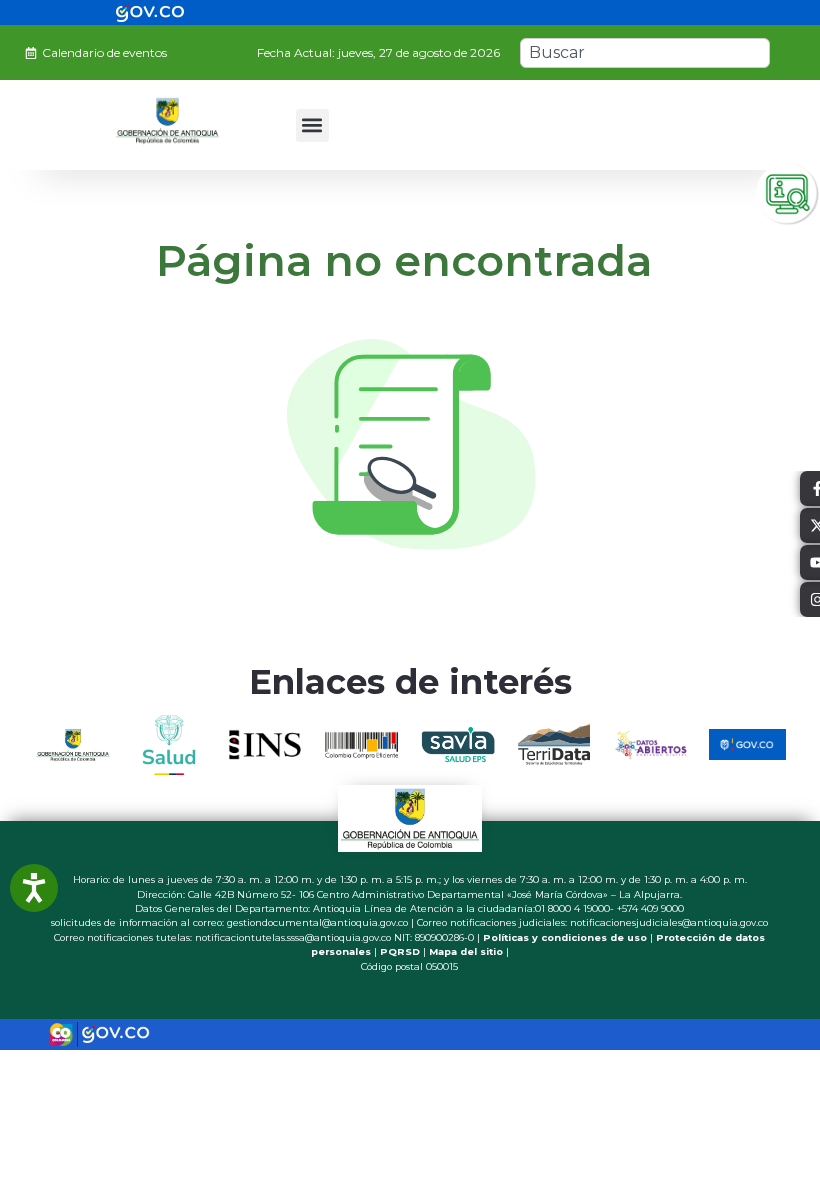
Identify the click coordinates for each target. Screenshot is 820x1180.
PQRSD (400, 951)
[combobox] (645, 53)
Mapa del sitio (466, 951)
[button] (312, 125)
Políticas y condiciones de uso (565, 937)
